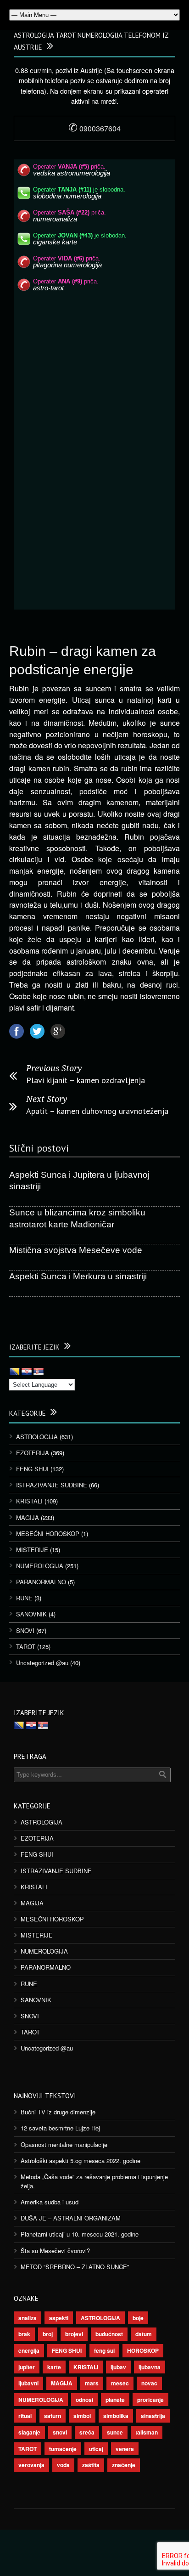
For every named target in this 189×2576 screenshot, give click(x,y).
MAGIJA (28, 1517)
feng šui (104, 2350)
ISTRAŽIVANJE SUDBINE (52, 1485)
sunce (115, 2432)
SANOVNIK (31, 1614)
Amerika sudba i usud (50, 2202)
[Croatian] (27, 1372)
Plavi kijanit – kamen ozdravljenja (86, 1080)
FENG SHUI (32, 1469)
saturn (53, 2416)
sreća (87, 2432)
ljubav (118, 2367)
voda (63, 2465)
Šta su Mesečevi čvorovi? (55, 2251)
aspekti (59, 2318)
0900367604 (94, 128)
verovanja (31, 2465)
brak (24, 2334)
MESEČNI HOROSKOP (48, 1534)
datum (144, 2334)
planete (115, 2400)
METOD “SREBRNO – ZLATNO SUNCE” (75, 2267)
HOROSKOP (143, 2350)
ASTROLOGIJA (37, 1437)
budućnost (109, 2334)
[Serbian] (39, 1372)
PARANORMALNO (41, 1582)
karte (54, 2367)
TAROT (26, 1647)
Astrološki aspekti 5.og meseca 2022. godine (81, 2161)
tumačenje (63, 2449)
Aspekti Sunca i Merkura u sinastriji (78, 1276)
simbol (82, 2416)
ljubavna (150, 2367)
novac (149, 2383)
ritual (25, 2416)
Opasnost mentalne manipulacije (64, 2144)
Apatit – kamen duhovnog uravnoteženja (97, 1111)
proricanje (150, 2400)
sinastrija (153, 2416)
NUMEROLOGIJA (40, 1566)
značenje (124, 2465)
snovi (60, 2432)
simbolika (116, 2416)
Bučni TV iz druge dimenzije (58, 2112)
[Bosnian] (15, 1372)
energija (29, 2350)
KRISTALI (29, 1501)
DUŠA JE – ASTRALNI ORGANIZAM (71, 2218)
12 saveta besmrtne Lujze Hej (60, 2128)
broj (48, 2334)
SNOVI (25, 1630)
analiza (28, 2318)
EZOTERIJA (33, 1453)
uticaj (96, 2449)
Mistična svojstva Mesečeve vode (76, 1250)
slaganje (29, 2432)
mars (92, 2383)
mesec (120, 2383)
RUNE (24, 1598)
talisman (147, 2432)
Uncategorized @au (42, 1663)
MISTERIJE (32, 1550)
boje (138, 2318)
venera (125, 2449)
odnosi (84, 2400)
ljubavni (28, 2383)
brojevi (74, 2334)
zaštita (91, 2465)
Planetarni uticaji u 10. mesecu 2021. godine (80, 2234)
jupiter (27, 2367)
